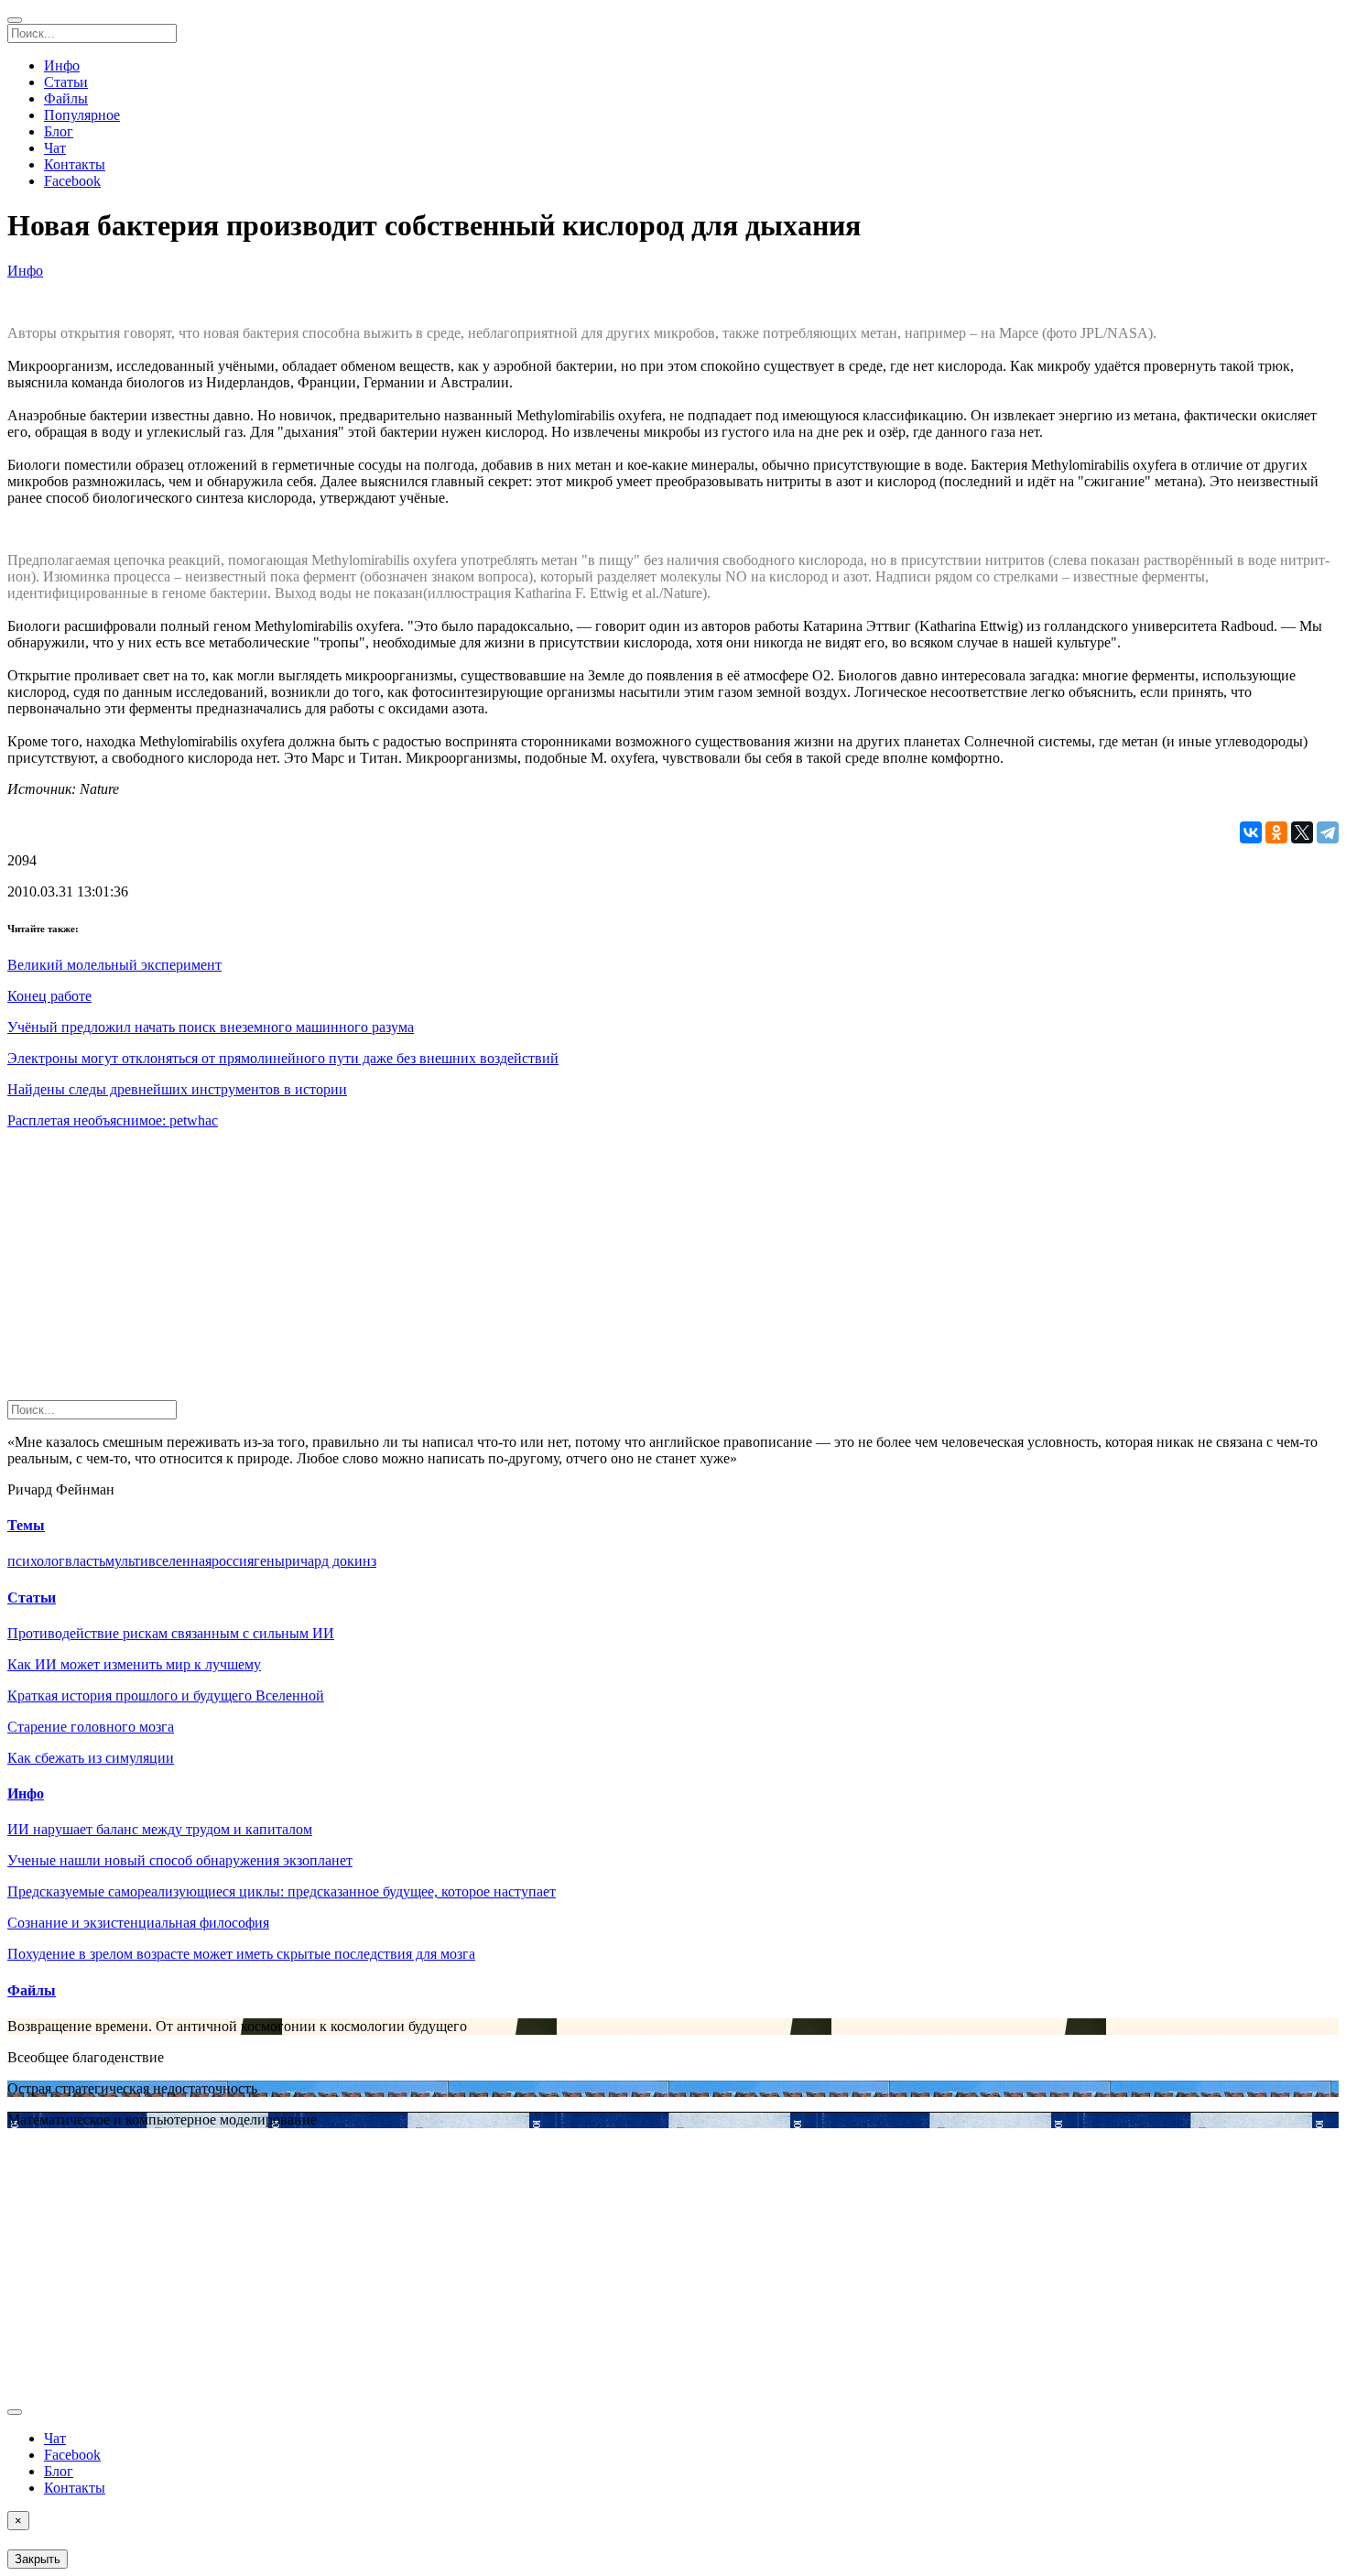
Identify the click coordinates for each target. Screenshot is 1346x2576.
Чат (55, 148)
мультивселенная (158, 1561)
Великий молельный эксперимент (114, 965)
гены (269, 1561)
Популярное (82, 115)
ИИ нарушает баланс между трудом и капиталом (160, 1829)
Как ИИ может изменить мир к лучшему (134, 1664)
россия (233, 1561)
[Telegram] (1328, 832)
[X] (1302, 832)
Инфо (62, 65)
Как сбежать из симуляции (91, 1758)
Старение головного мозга (91, 1727)
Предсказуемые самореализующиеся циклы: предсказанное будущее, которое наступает (282, 1891)
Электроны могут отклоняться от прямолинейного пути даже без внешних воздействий (283, 1058)
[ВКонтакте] (1251, 832)
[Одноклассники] (1276, 832)
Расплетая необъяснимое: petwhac (113, 1120)
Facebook (72, 181)
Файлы (66, 98)
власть (85, 1561)
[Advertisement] (557, 1272)
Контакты (75, 164)
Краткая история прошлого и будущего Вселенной (166, 1696)
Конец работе (49, 996)
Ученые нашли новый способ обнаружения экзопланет (180, 1860)
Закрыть (38, 2559)
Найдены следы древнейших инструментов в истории (177, 1089)
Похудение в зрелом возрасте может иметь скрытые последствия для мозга (241, 1954)
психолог (36, 1561)
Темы (26, 1525)
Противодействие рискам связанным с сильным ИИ (171, 1633)
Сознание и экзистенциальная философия (138, 1923)
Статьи (66, 82)
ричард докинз (331, 1561)
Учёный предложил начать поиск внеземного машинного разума (211, 1027)
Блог (59, 131)
